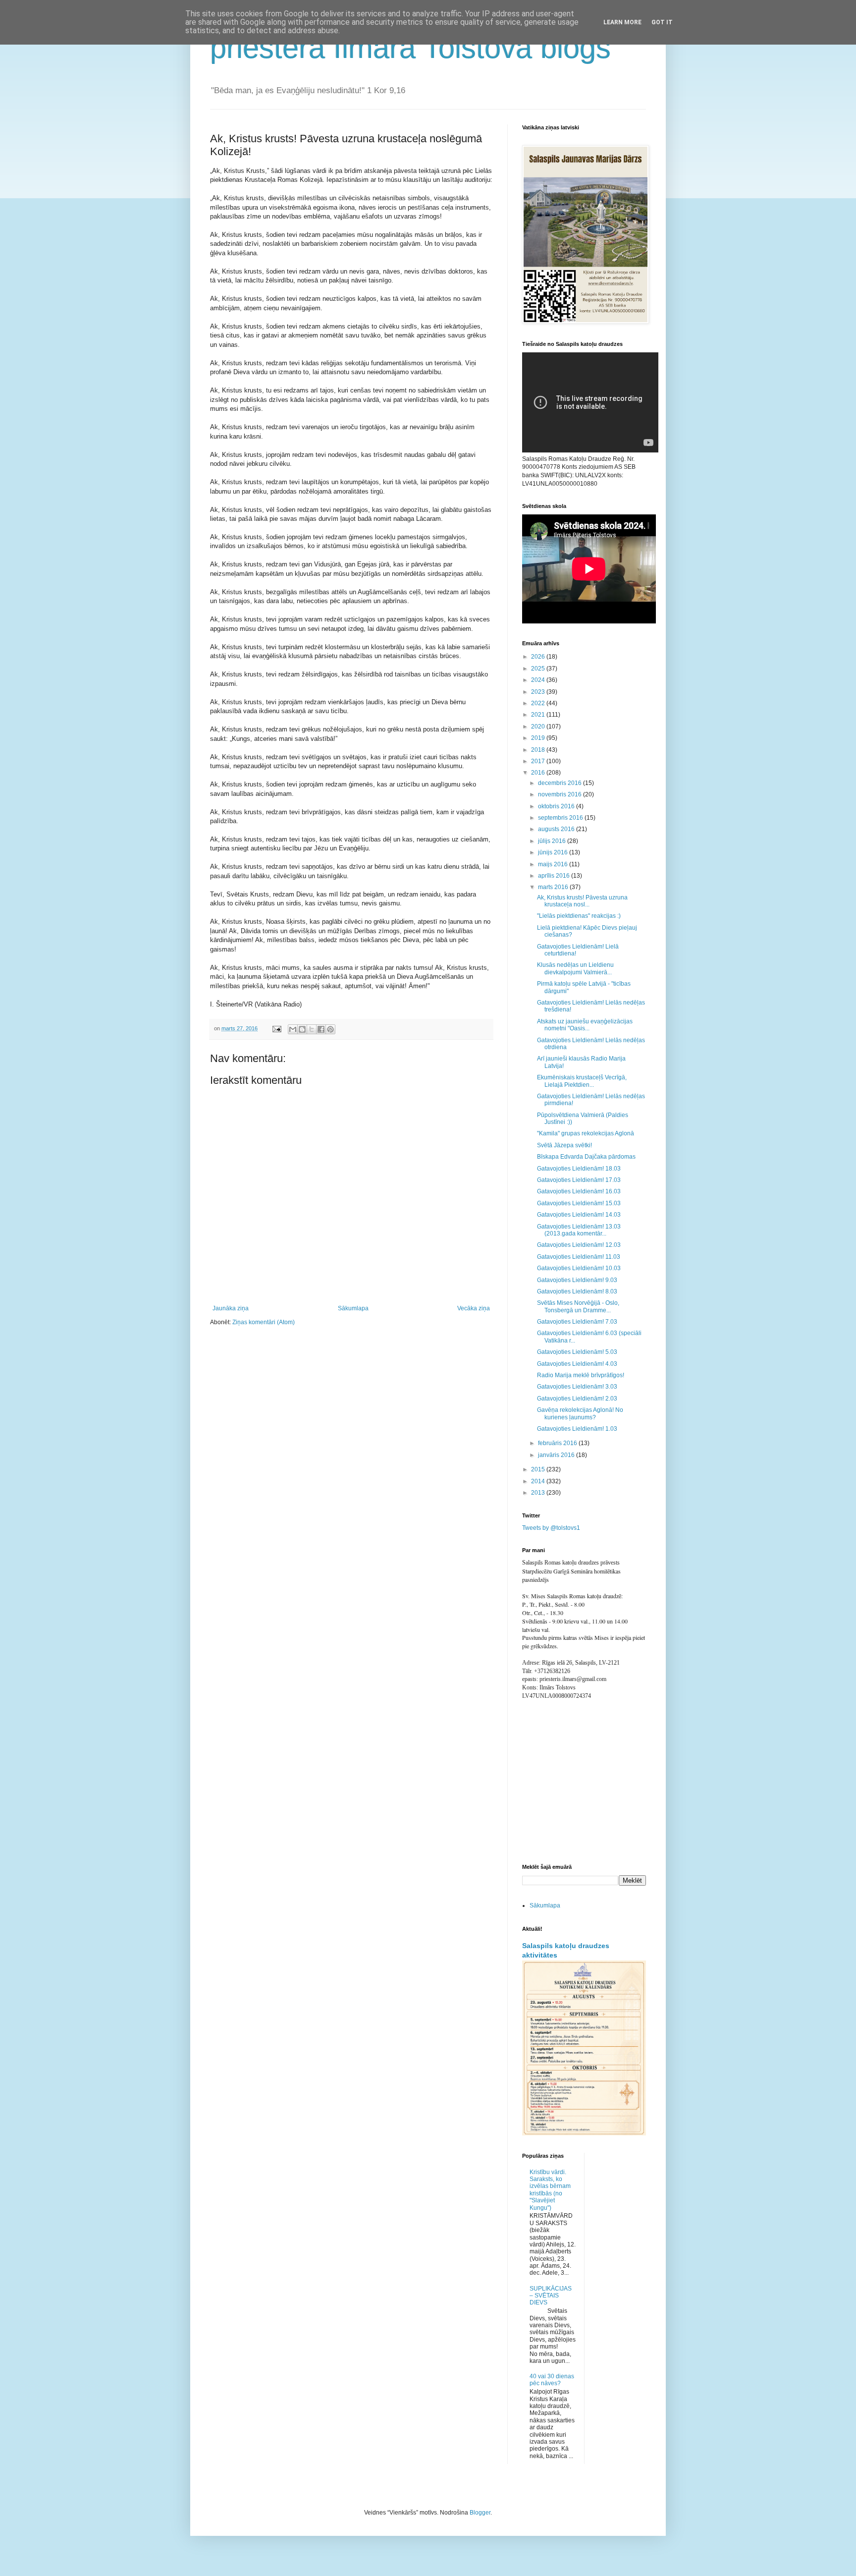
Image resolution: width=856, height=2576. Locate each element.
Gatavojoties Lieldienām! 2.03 (577, 1399)
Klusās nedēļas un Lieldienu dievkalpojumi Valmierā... (575, 968)
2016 (539, 773)
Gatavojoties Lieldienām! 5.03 (577, 1352)
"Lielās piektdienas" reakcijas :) (579, 916)
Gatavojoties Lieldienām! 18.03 (579, 1169)
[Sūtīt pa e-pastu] (293, 1029)
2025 (539, 669)
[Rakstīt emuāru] (302, 1029)
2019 (539, 738)
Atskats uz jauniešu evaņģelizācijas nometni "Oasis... (585, 1025)
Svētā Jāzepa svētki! (564, 1145)
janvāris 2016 (557, 1455)
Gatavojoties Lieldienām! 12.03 (579, 1245)
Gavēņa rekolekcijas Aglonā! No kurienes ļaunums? (580, 1413)
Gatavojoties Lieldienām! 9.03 (577, 1280)
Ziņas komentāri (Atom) (264, 1322)
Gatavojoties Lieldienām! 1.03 (577, 1429)
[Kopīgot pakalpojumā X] (312, 1029)
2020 (539, 727)
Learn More (622, 22)
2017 (539, 761)
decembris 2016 (561, 783)
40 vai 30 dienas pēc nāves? (552, 2380)
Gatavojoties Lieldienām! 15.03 (579, 1203)
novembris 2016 (561, 794)
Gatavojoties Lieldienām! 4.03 (577, 1364)
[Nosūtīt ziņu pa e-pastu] (276, 1028)
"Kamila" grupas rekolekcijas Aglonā (586, 1133)
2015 (539, 1469)
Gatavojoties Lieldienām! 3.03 (577, 1387)
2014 (539, 1481)
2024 (539, 680)
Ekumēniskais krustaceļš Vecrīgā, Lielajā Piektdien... (582, 1081)
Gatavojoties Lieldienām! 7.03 (577, 1322)
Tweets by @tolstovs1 (551, 1528)
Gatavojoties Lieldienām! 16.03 (579, 1191)
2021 (539, 715)
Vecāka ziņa (474, 1308)
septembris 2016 (561, 818)
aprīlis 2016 (555, 876)
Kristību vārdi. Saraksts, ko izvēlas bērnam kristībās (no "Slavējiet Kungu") (550, 2190)
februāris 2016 (558, 1443)
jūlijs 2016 (553, 841)
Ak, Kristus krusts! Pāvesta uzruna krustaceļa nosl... (582, 901)
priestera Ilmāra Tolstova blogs (410, 48)
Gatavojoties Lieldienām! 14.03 (579, 1215)
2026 (539, 657)
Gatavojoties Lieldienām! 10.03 (579, 1268)
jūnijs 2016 (554, 852)
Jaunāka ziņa (231, 1308)
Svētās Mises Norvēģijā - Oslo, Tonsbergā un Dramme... (578, 1306)
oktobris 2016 (557, 806)
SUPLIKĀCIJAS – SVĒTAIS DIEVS (551, 2296)
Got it (662, 22)
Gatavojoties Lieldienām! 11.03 (579, 1257)
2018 (539, 750)
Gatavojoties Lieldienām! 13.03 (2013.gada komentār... (579, 1230)
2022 (539, 703)
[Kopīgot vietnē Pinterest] (330, 1029)
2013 (539, 1493)
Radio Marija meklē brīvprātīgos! (581, 1375)
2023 (539, 692)
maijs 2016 (554, 864)
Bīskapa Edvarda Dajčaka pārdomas (586, 1157)
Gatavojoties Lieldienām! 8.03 (577, 1291)
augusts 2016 (557, 829)
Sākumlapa (353, 1308)
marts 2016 (554, 887)
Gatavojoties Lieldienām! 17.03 (579, 1180)
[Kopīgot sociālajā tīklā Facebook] (321, 1029)
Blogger (480, 2513)
